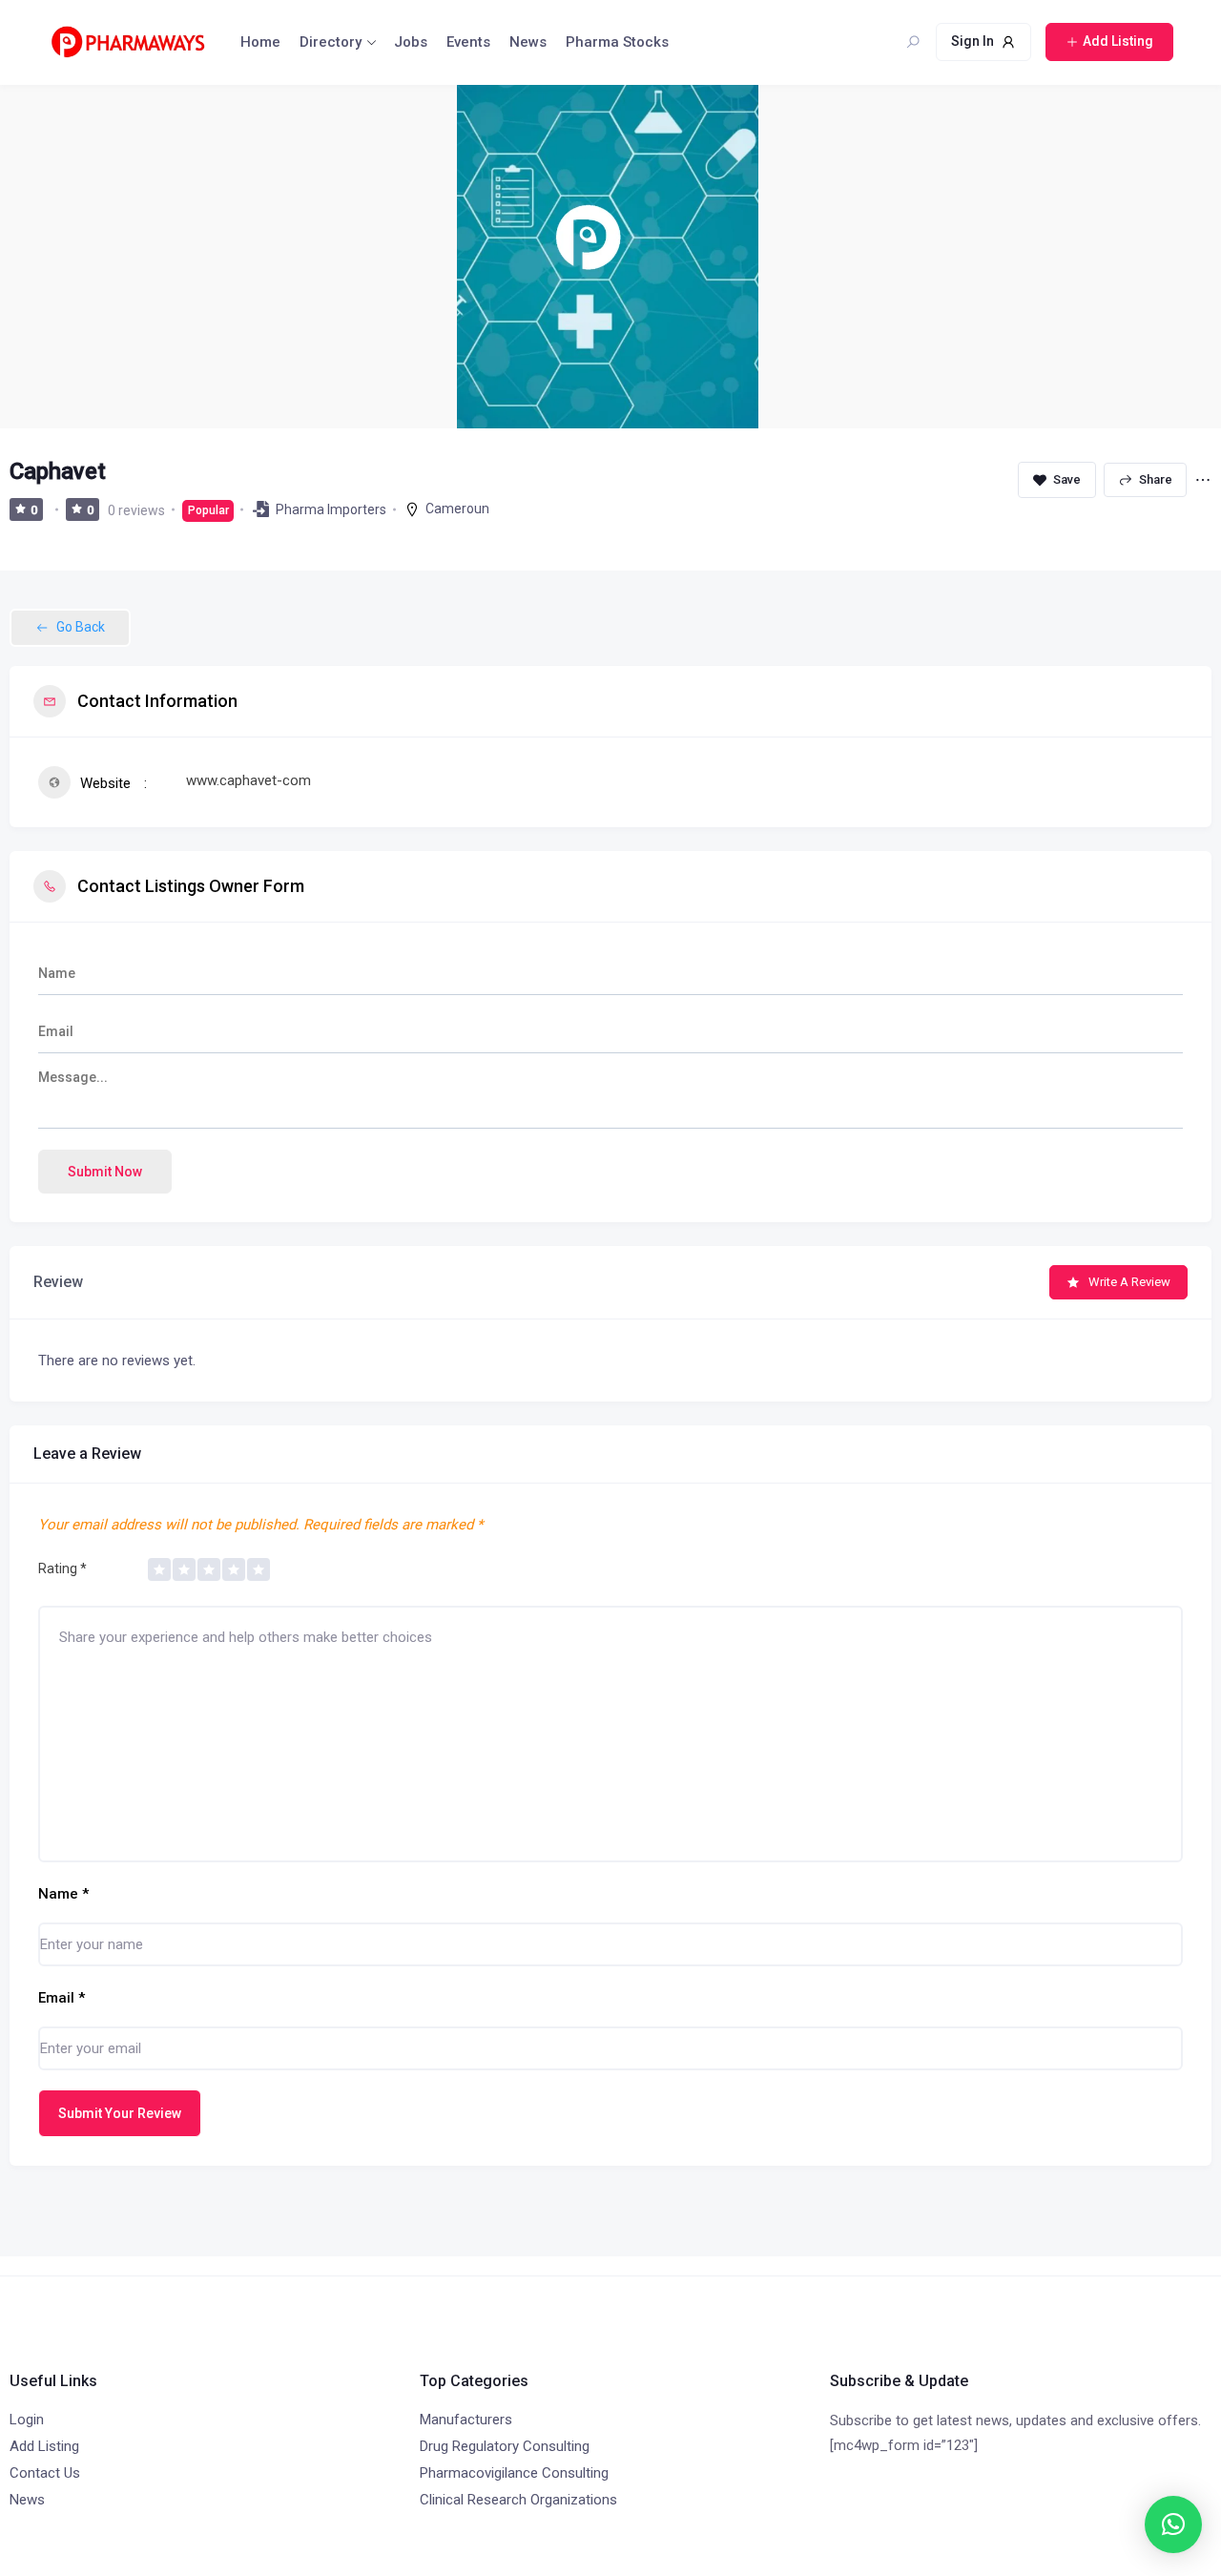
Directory (331, 42)
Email (62, 1998)
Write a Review (1129, 1282)
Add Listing (44, 2446)
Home (260, 42)
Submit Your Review (120, 2113)
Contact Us (45, 2473)
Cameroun (457, 509)
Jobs (411, 42)
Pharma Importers (331, 509)
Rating (62, 1568)
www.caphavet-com (248, 780)
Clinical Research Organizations (518, 2500)
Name (63, 1894)
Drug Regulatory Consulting (505, 2446)
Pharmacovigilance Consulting (514, 2473)
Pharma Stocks (617, 42)
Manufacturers (466, 2420)
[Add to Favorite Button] (1057, 480)
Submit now (105, 1172)
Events (468, 42)
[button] (1173, 2524)
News (528, 42)
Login (27, 2420)
